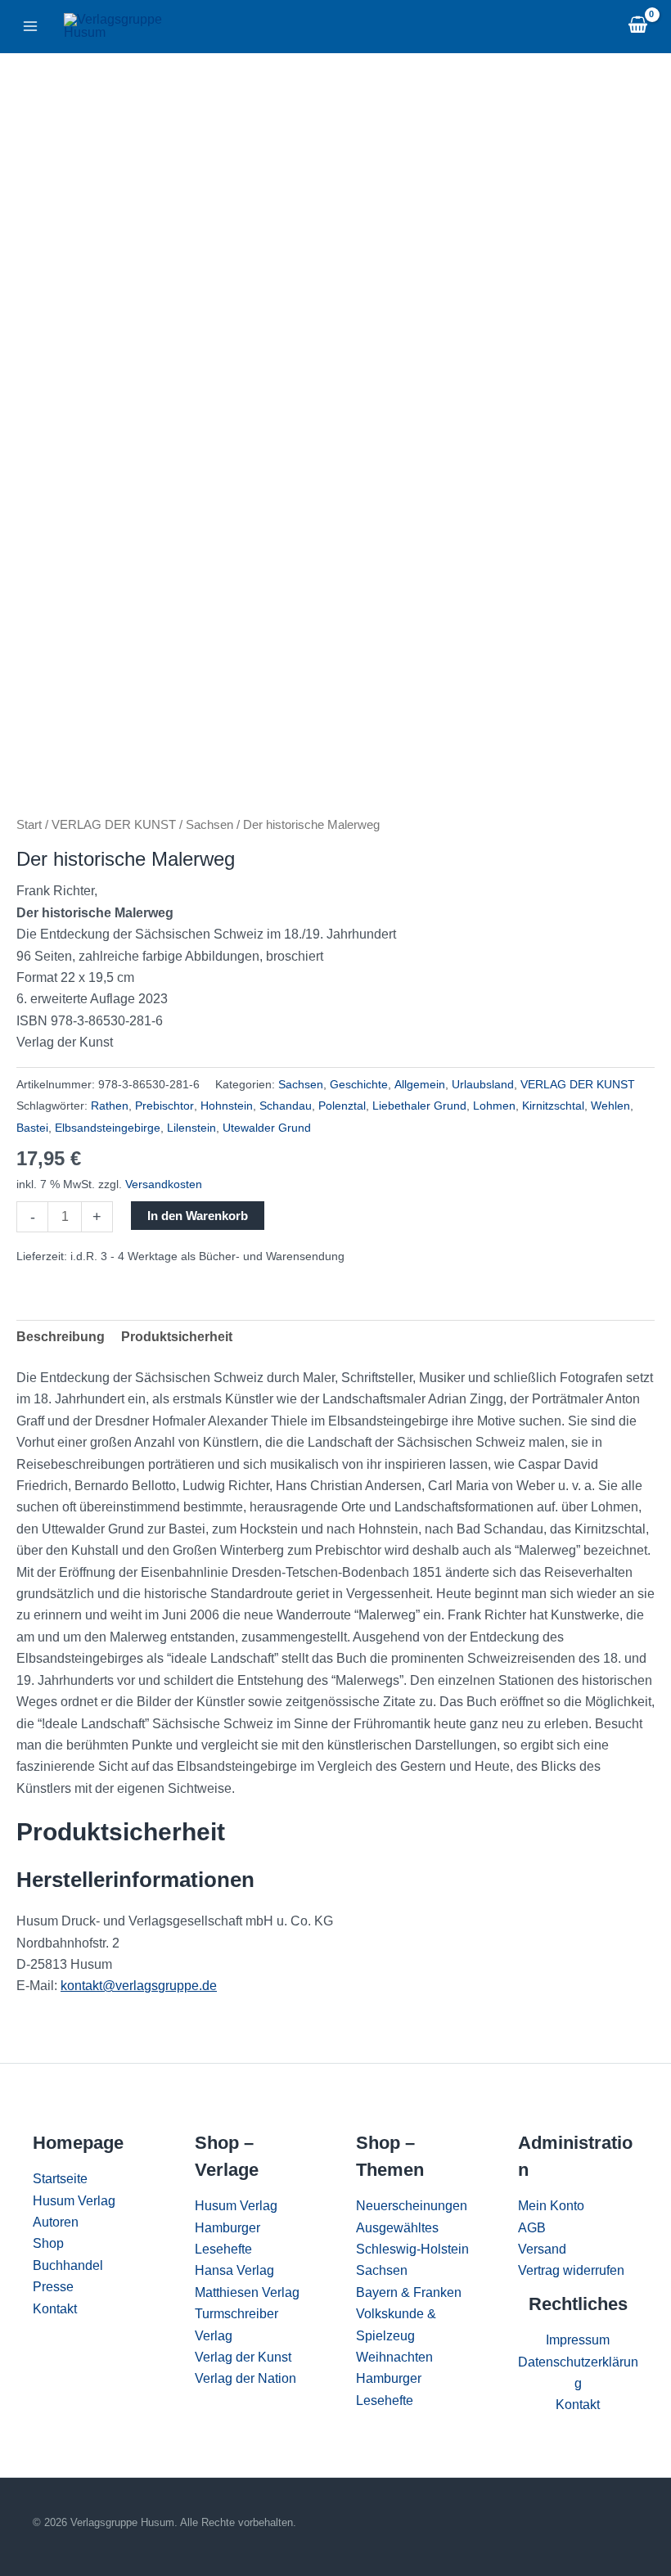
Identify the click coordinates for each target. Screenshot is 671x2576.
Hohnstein (227, 1106)
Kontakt (55, 2309)
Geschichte (359, 1084)
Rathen (110, 1106)
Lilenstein (191, 1128)
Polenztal (342, 1106)
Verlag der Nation (245, 2378)
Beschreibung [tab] (61, 1337)
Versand (542, 2249)
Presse (53, 2287)
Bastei (32, 1128)
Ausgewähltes (397, 2228)
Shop (48, 2243)
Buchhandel (68, 2265)
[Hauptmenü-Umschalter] (30, 26)
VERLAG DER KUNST (114, 825)
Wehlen (610, 1106)
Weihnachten (394, 2357)
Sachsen (209, 825)
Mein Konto (551, 2206)
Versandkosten (164, 1184)
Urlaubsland (483, 1084)
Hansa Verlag (234, 2270)
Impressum (578, 2340)
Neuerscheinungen (412, 2206)
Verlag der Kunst (243, 2357)
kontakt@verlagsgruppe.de (139, 1986)
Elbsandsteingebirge (108, 1128)
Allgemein (420, 1084)
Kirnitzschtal (553, 1106)
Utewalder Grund (267, 1128)
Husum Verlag (74, 2201)
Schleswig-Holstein (412, 2249)
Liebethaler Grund (419, 1106)
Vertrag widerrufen (571, 2270)
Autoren (56, 2222)
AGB (532, 2228)
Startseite (60, 2179)
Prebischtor (164, 1106)
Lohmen (494, 1106)
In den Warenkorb (198, 1216)
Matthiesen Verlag (247, 2292)
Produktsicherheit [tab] (177, 1337)
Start (29, 825)
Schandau (286, 1106)
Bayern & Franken (409, 2292)
